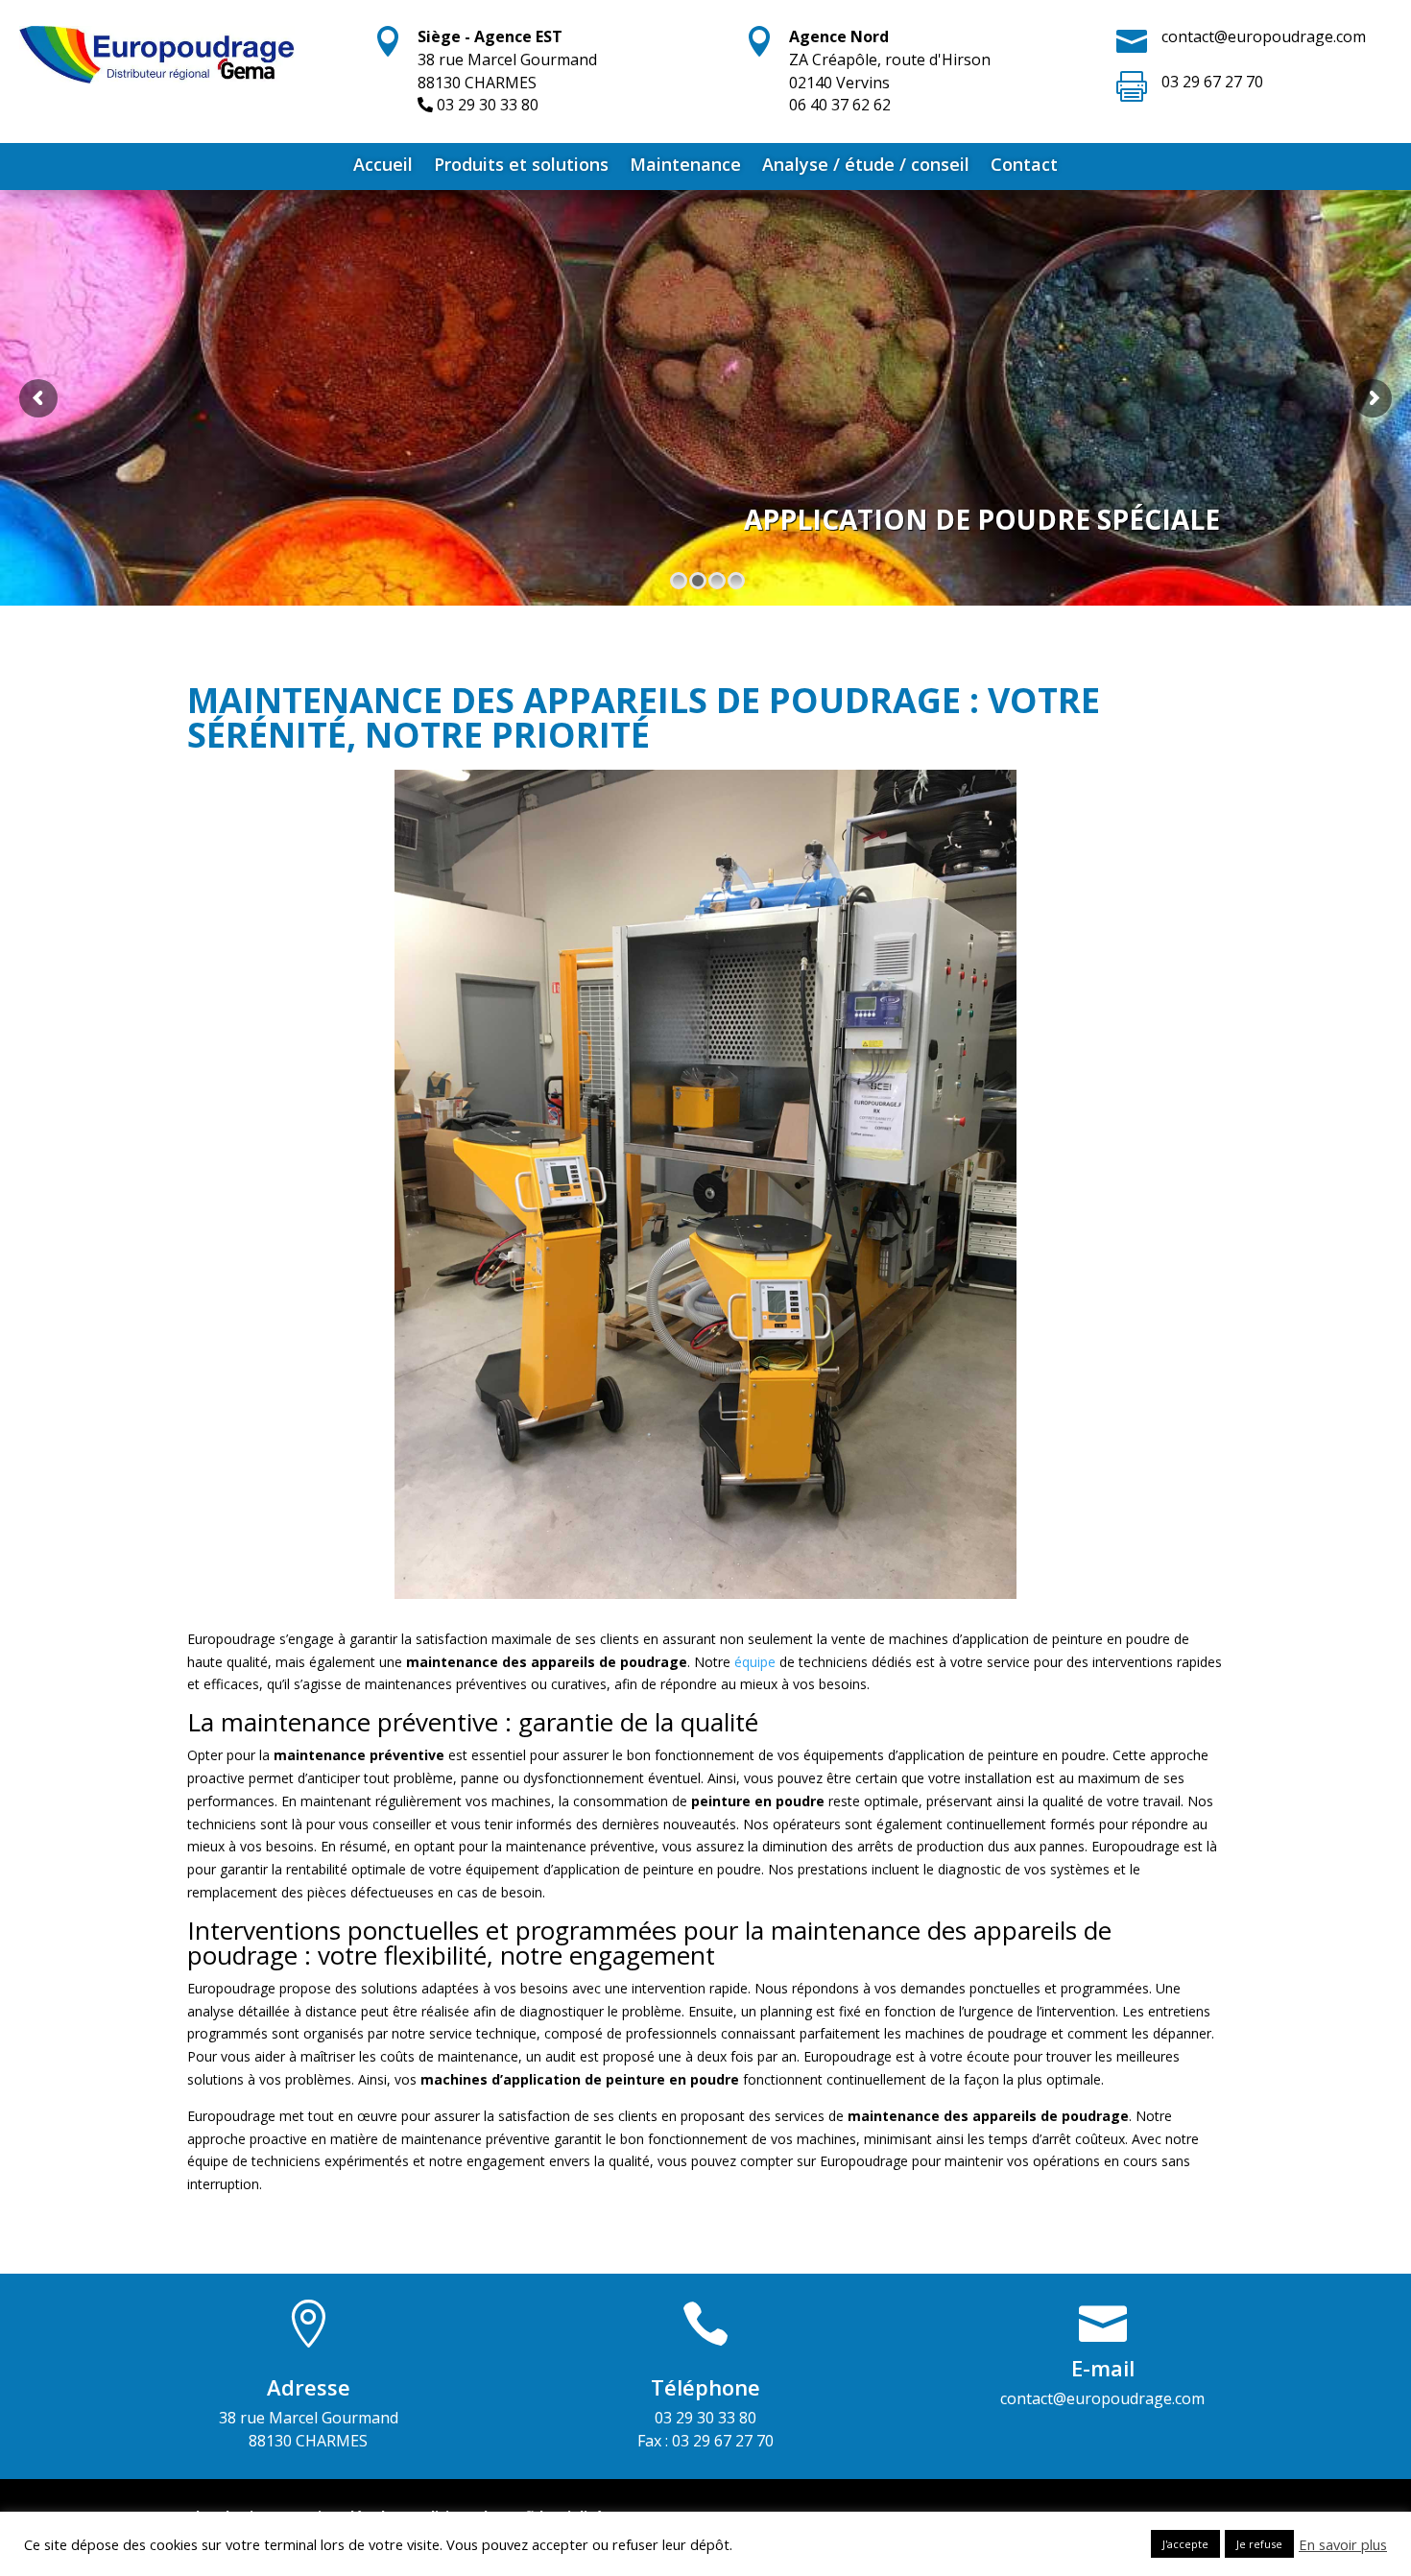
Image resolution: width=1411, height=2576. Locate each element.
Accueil (383, 167)
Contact (1024, 167)
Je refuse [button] (1259, 2544)
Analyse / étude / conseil (866, 167)
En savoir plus (1343, 2544)
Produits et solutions (521, 167)
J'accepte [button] (1185, 2544)
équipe (755, 1662)
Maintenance (685, 167)
